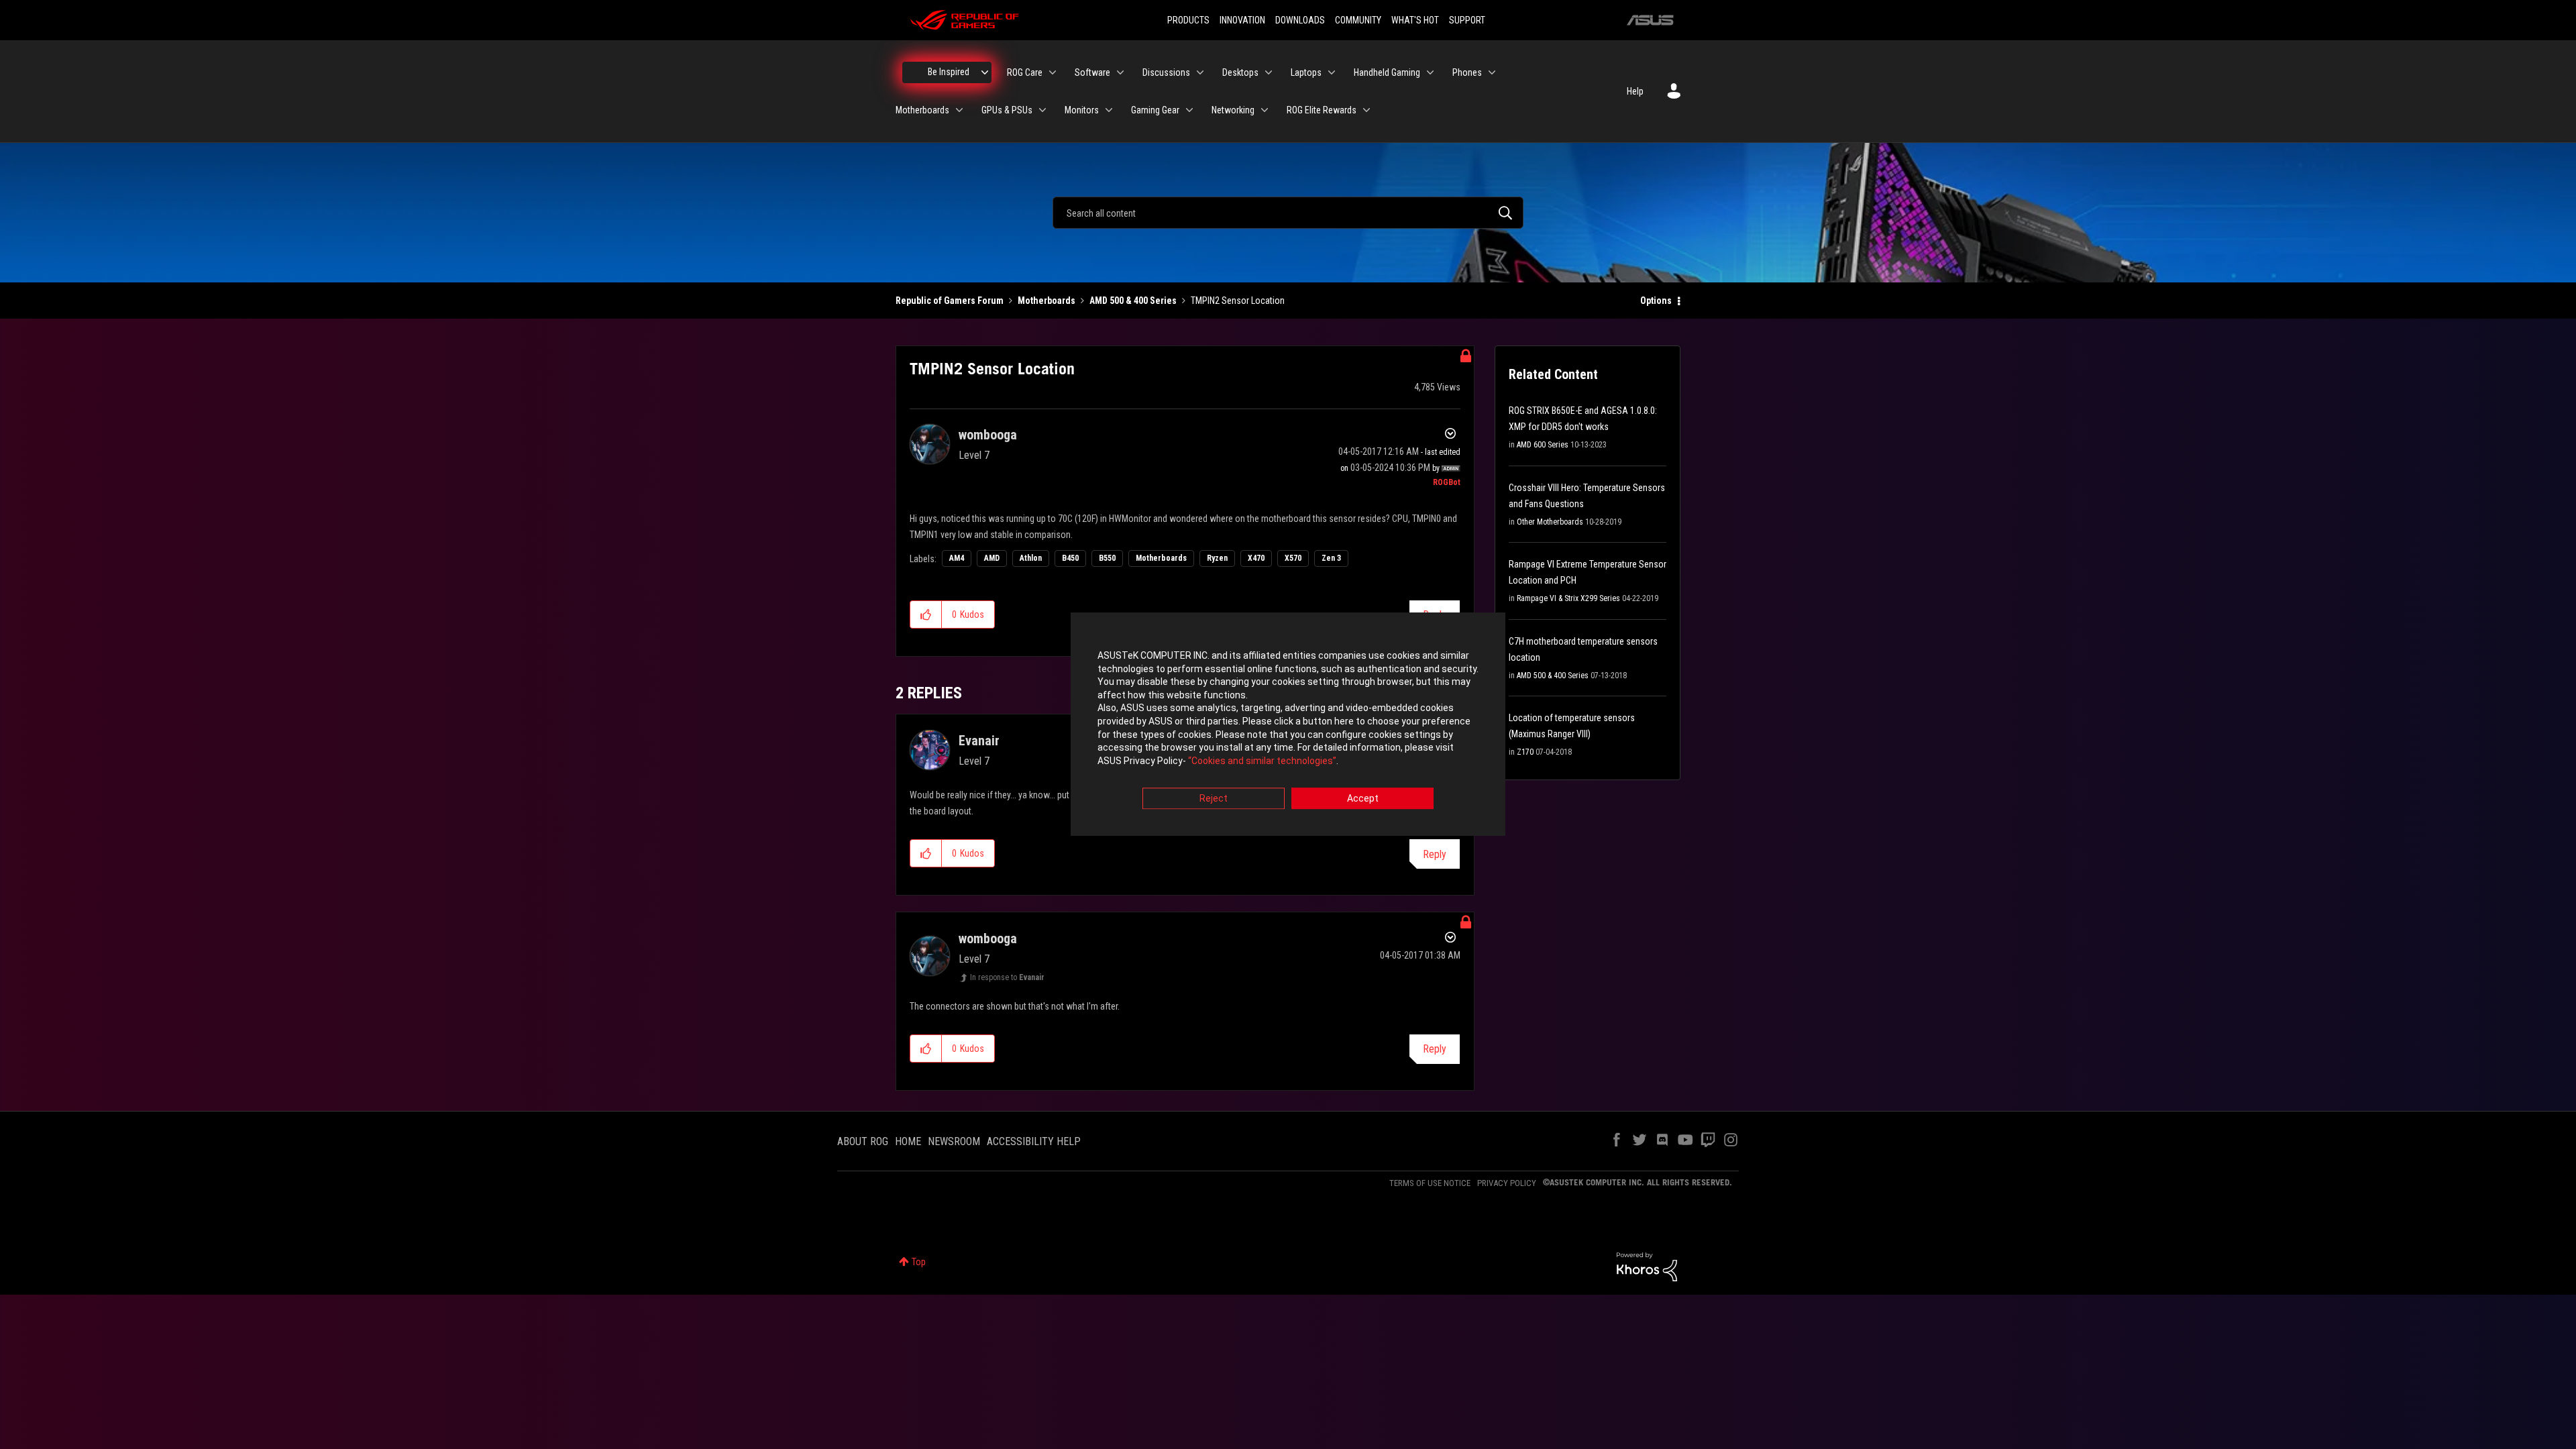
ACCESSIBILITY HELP (1034, 1141)
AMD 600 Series (1543, 445)
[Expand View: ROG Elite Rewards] (1366, 110)
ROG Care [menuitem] (1025, 72)
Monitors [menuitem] (1082, 110)
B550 (1107, 558)
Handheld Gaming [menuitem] (1387, 72)
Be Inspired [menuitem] (949, 72)
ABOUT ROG (863, 1141)
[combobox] (1288, 213)
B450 (1070, 558)
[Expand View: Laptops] (1332, 72)
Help (1635, 91)
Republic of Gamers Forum (950, 301)
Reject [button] (1214, 799)
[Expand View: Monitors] (1109, 110)
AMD (992, 558)
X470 (1256, 558)
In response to (1007, 977)
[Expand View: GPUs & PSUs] (1042, 110)
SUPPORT (1467, 20)
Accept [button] (1363, 799)
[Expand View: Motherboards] (959, 110)
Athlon (1031, 558)
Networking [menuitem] (1233, 110)
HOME (908, 1141)
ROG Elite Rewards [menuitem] (1322, 110)
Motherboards (1046, 301)
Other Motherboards (1550, 522)
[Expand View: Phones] (1492, 72)
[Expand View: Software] (1120, 72)
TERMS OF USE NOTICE (1430, 1183)
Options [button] (1656, 301)
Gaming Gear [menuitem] (1155, 110)
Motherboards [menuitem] (922, 110)
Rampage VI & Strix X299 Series (1568, 598)
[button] (926, 614)
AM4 (957, 558)
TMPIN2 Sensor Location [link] (1238, 301)
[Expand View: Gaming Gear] (1189, 110)
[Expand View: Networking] (1265, 110)
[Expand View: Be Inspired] (985, 72)
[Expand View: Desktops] (1269, 72)
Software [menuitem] (1092, 72)
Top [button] (919, 1262)
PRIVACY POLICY (1507, 1183)
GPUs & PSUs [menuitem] (1007, 110)
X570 (1293, 558)
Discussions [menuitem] (1166, 72)
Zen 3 (1331, 558)
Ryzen (1217, 558)
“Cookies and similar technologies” (1262, 761)
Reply (1435, 854)
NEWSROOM (954, 1141)
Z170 (1525, 752)
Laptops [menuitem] (1306, 72)
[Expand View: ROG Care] (1053, 72)
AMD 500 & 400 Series (1133, 301)
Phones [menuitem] (1467, 72)
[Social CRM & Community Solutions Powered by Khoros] (1647, 1266)
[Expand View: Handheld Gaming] (1430, 72)
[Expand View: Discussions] (1200, 72)
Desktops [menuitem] (1240, 72)
